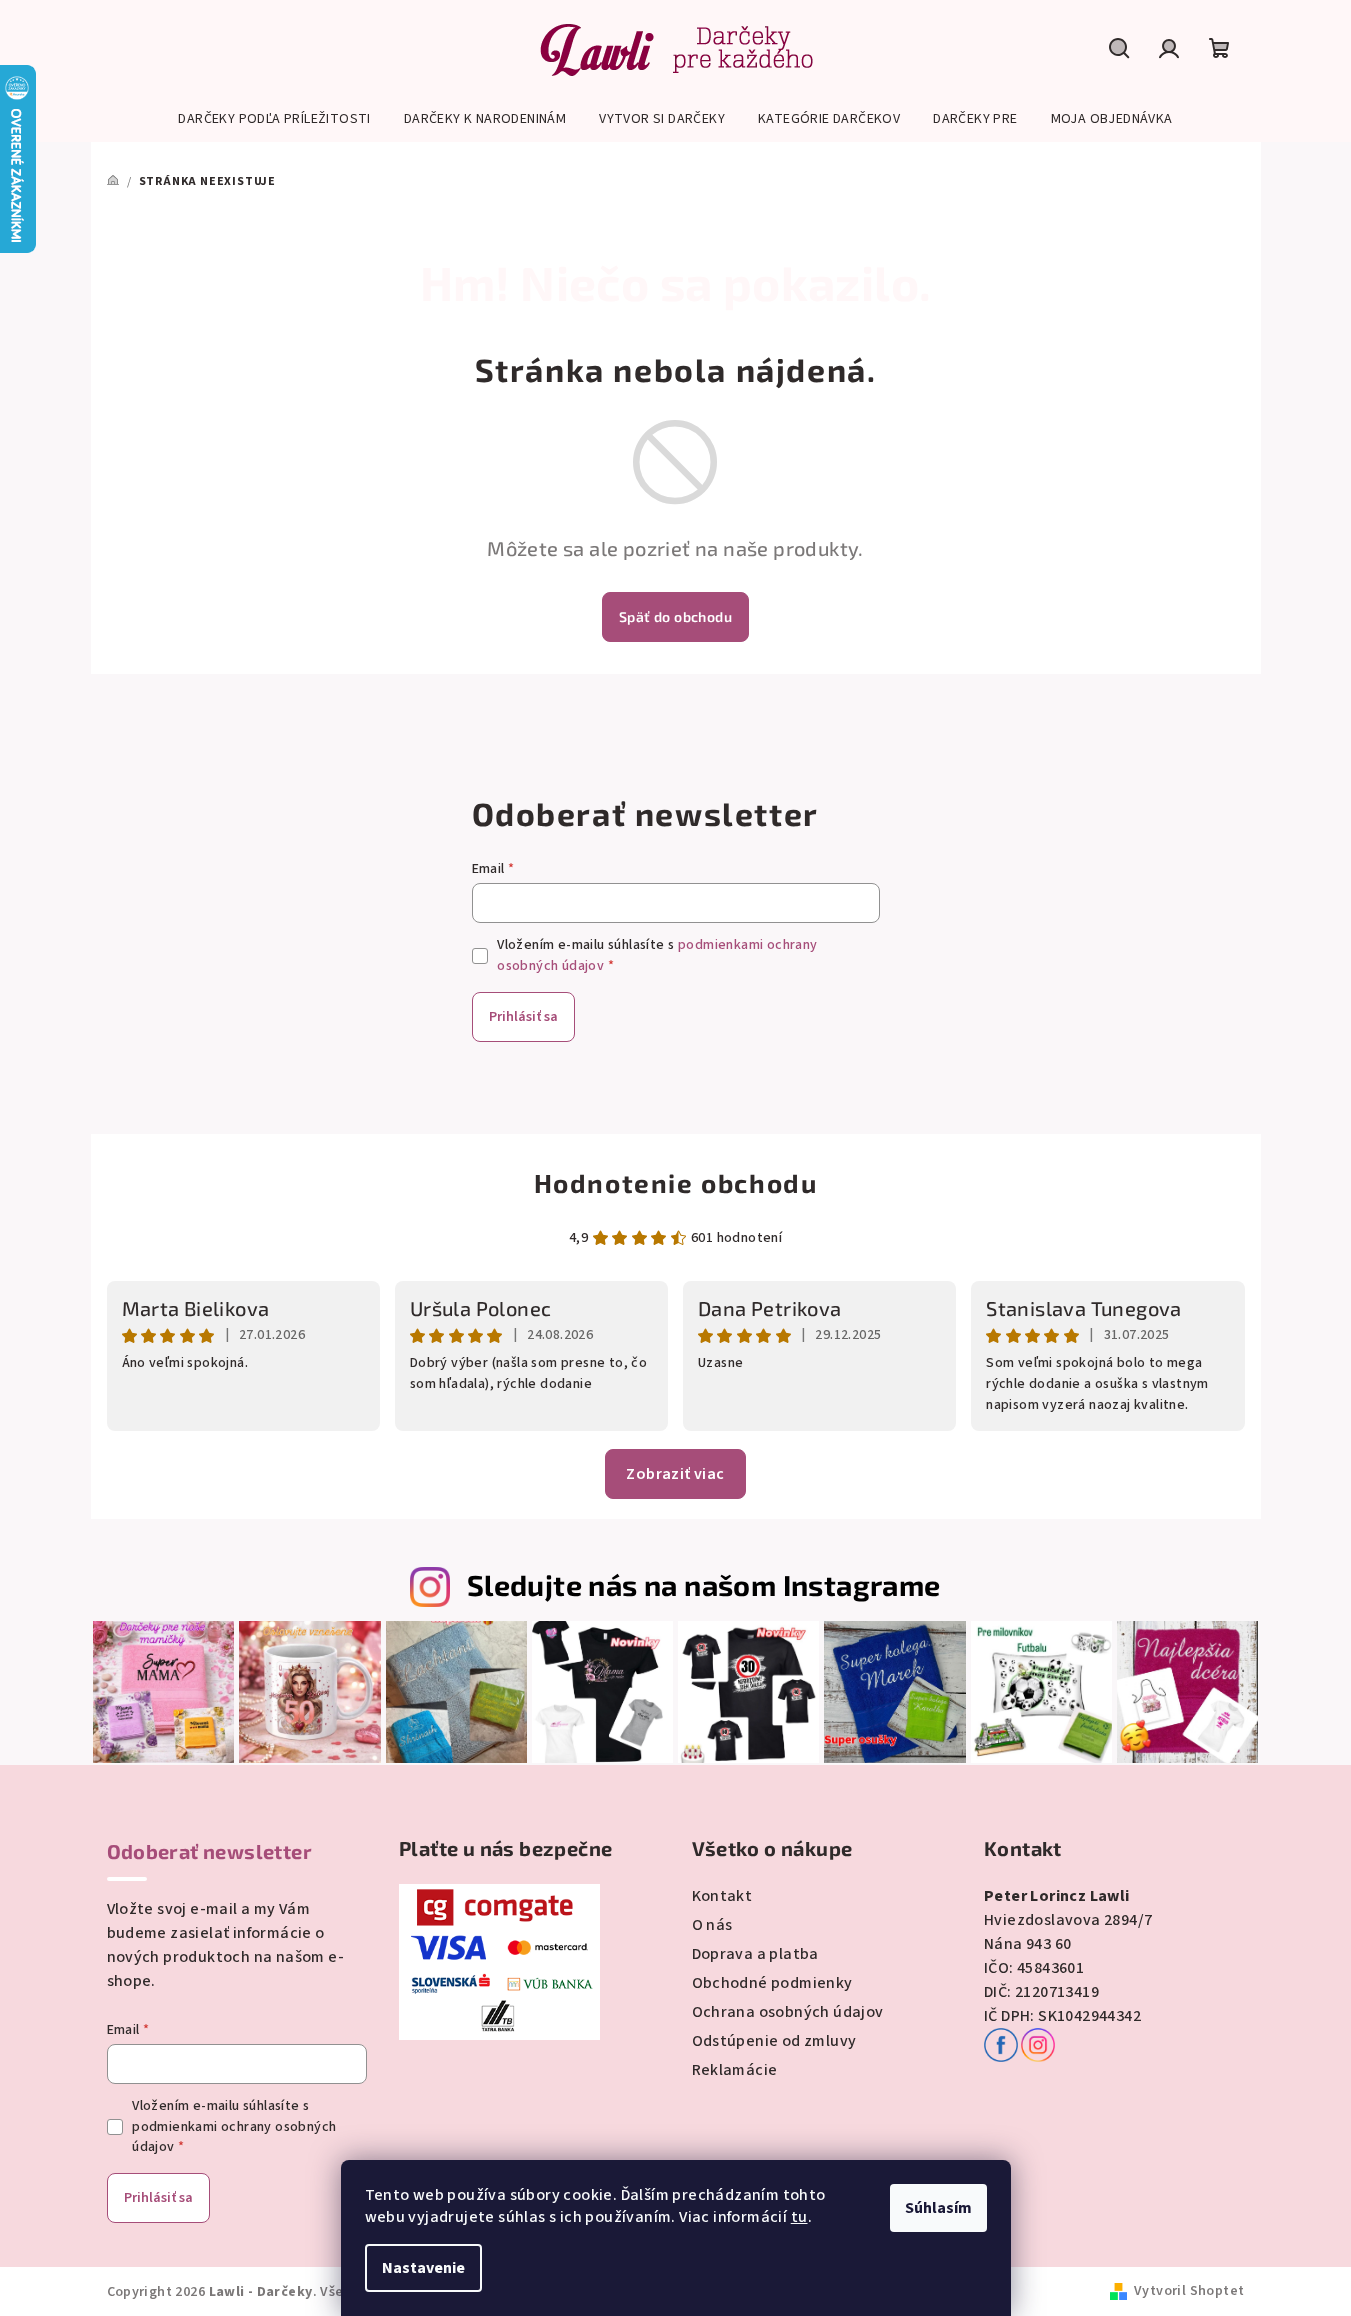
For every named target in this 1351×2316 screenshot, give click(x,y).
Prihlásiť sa (523, 1017)
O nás (712, 1925)
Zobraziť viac (675, 1474)
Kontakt (722, 1896)
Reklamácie (735, 2070)
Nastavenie (423, 2268)
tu (799, 2217)
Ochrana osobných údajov (788, 2012)
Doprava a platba (755, 1954)
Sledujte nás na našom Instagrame (704, 1584)
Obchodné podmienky (772, 1983)
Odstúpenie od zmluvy (774, 2041)
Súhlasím (938, 2208)
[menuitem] (274, 119)
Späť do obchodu (675, 616)
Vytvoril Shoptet (1189, 2291)
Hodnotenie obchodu (676, 1182)
